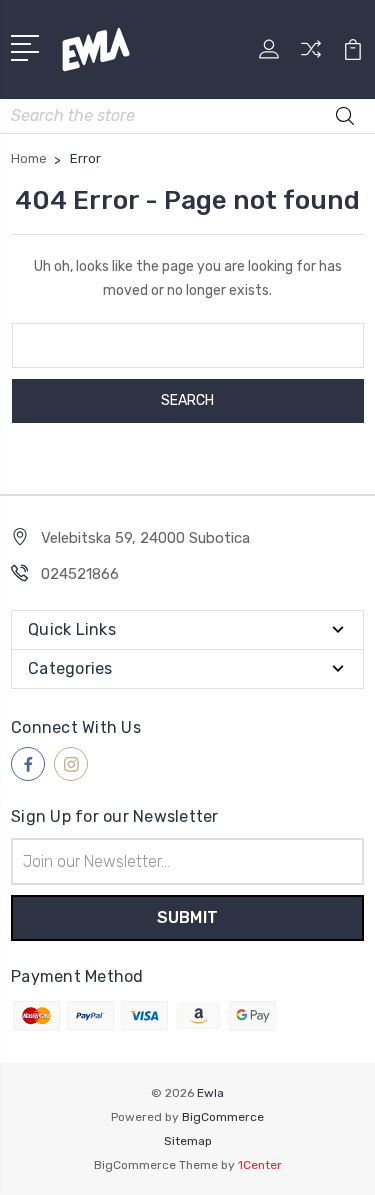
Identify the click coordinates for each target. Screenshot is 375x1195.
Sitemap (188, 1141)
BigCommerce (223, 1117)
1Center (260, 1165)
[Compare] (311, 55)
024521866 (80, 574)
